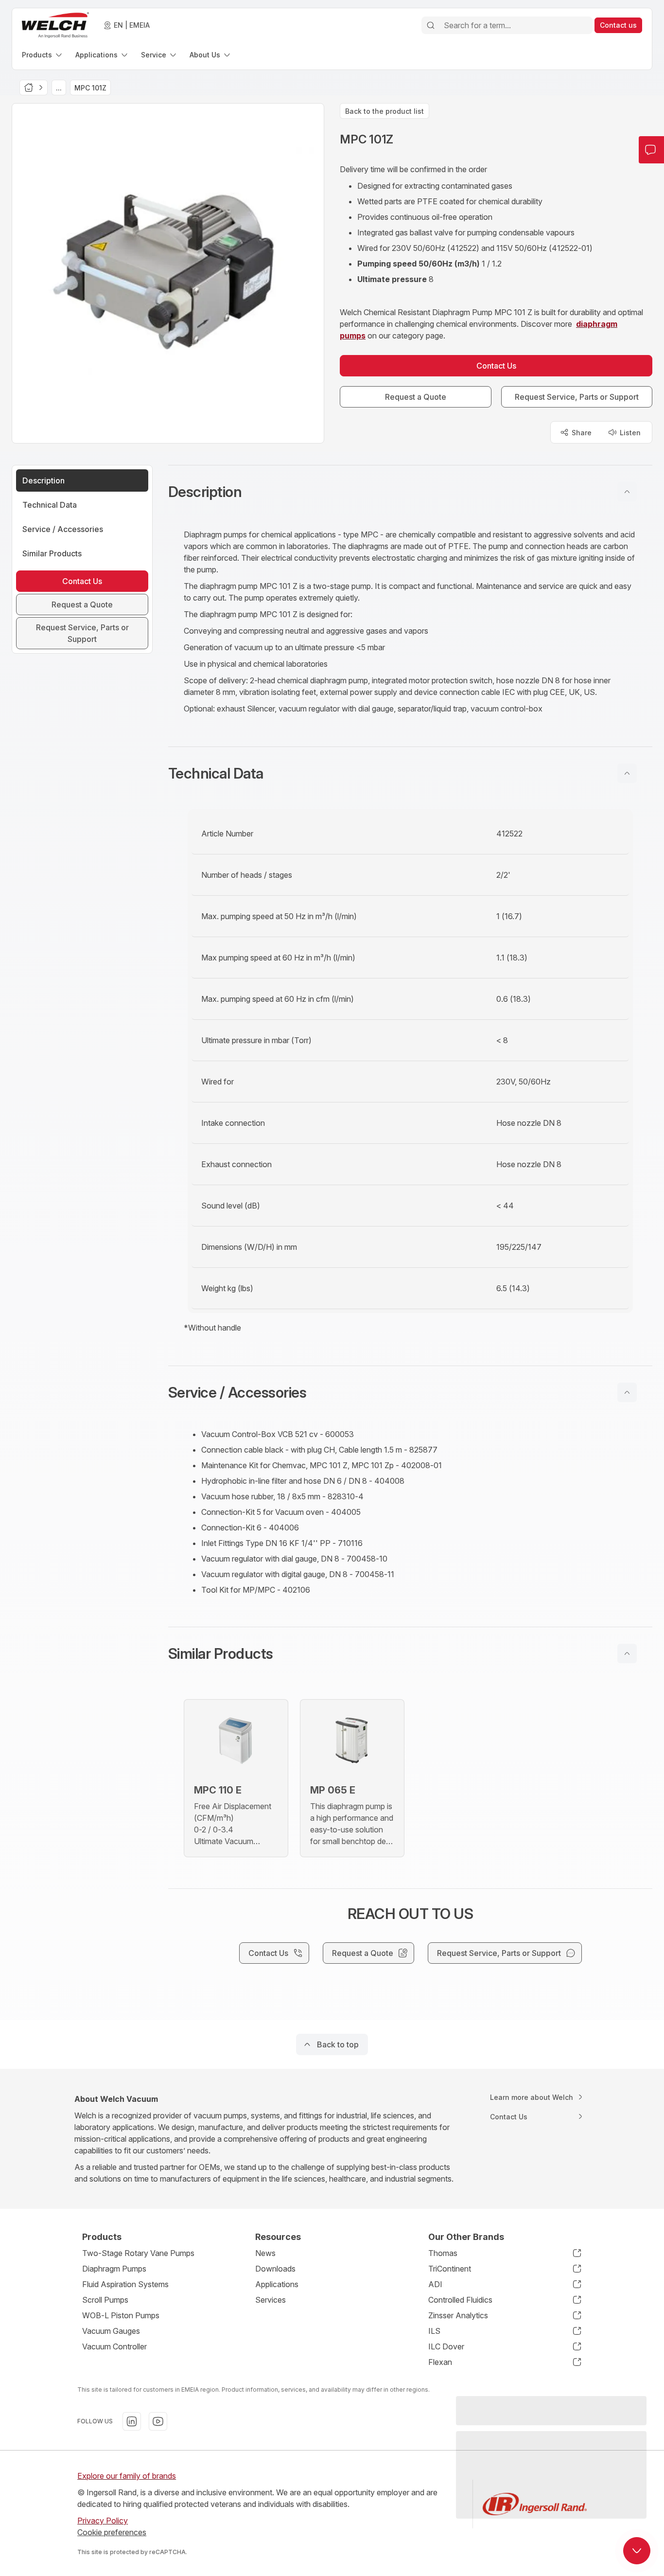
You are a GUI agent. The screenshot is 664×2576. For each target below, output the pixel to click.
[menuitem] (43, 55)
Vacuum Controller (114, 2346)
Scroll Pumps (105, 2300)
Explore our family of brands (127, 2476)
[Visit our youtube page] (158, 2421)
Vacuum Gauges (111, 2331)
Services (271, 2300)
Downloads (275, 2269)
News (265, 2253)
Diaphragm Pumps (114, 2269)
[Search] (431, 25)
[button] (410, 492)
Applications (277, 2284)
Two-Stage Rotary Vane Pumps (138, 2253)
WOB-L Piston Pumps (121, 2315)
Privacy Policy (103, 2521)
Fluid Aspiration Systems (125, 2284)
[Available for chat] (637, 2551)
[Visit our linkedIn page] (132, 2421)
